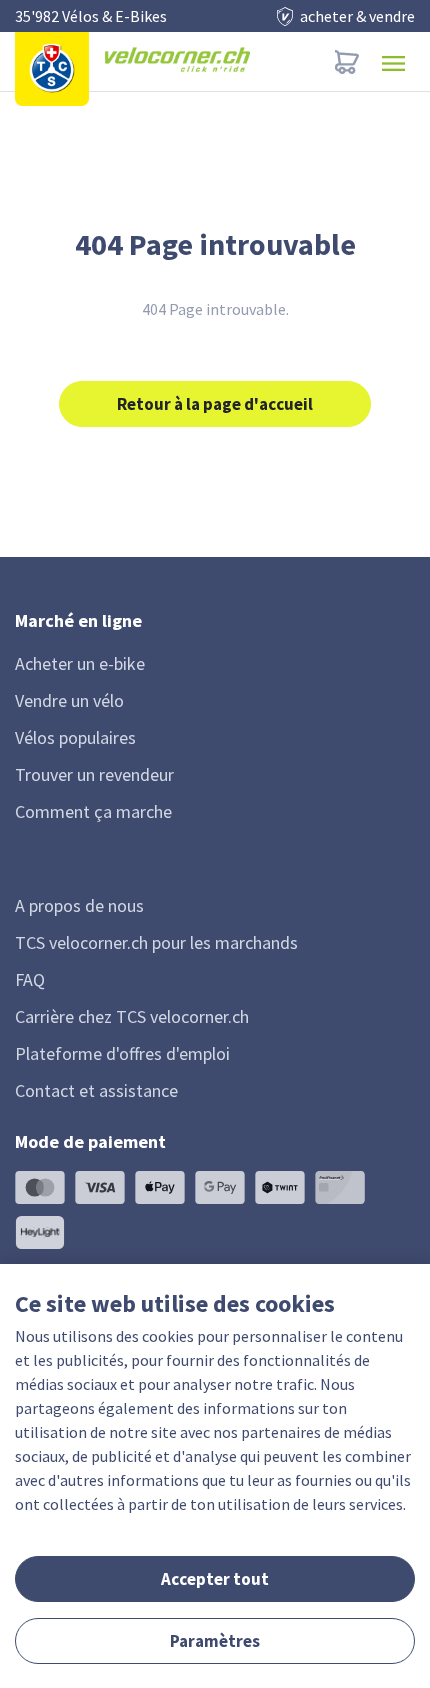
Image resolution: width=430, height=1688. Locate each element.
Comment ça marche (93, 811)
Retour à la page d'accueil (215, 404)
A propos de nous (79, 905)
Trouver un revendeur (94, 774)
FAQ (30, 979)
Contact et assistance (96, 1090)
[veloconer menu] (393, 61)
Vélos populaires (75, 737)
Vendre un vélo (69, 700)
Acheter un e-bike (80, 663)
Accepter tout (215, 1579)
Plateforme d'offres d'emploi (122, 1053)
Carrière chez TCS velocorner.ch (132, 1016)
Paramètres (215, 1641)
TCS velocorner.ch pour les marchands (156, 942)
